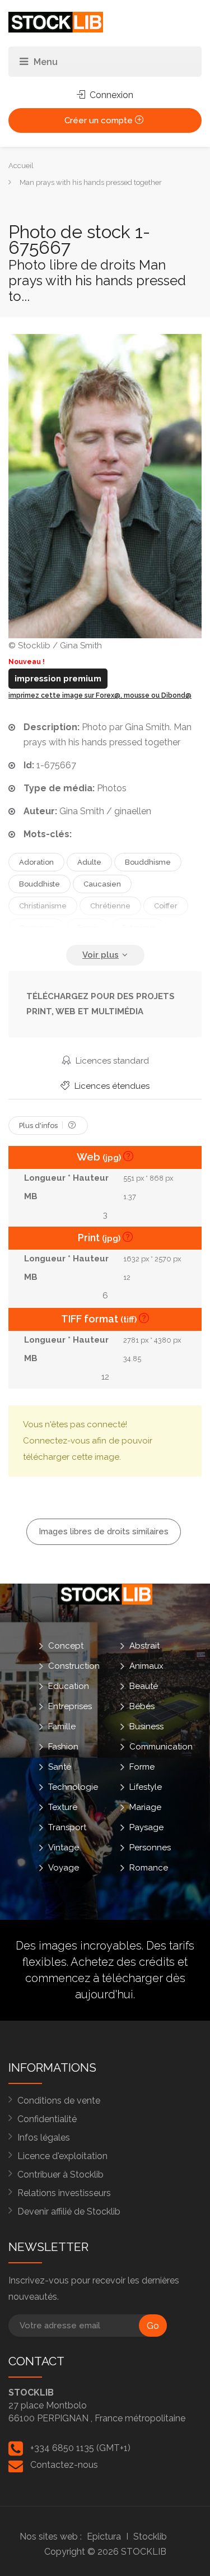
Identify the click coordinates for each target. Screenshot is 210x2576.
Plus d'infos (39, 1125)
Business (146, 1726)
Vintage (64, 1848)
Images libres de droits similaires (104, 1531)
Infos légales (44, 2138)
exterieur (138, 928)
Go (153, 2326)
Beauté (144, 1686)
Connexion (110, 95)
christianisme (43, 906)
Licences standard (111, 1061)
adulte (89, 862)
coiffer (166, 906)
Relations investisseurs (64, 2193)
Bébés (142, 1706)
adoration (36, 862)
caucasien (102, 884)
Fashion (63, 1747)
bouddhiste (39, 884)
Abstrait (144, 1646)
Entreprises (70, 1706)
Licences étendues (111, 1086)
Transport (67, 1827)
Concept (66, 1646)
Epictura (104, 2536)
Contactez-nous (64, 2465)
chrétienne (110, 906)
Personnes (150, 1848)
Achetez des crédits (123, 1962)
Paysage (146, 1827)
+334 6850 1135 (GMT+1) (80, 2448)
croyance (36, 928)
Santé (60, 1767)
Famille (62, 1726)
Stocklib (150, 2536)
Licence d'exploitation (62, 2156)
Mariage (145, 1807)
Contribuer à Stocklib (60, 2174)
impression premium (58, 679)
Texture (63, 1807)
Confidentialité (47, 2119)
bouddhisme (148, 862)
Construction (74, 1666)
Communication (161, 1747)
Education (69, 1686)
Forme (142, 1767)
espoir (88, 928)
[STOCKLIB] (56, 22)
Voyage (64, 1868)
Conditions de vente (59, 2101)
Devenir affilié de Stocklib (69, 2211)
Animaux (146, 1666)
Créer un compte (100, 120)
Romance (149, 1868)
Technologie (73, 1787)
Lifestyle (146, 1787)
